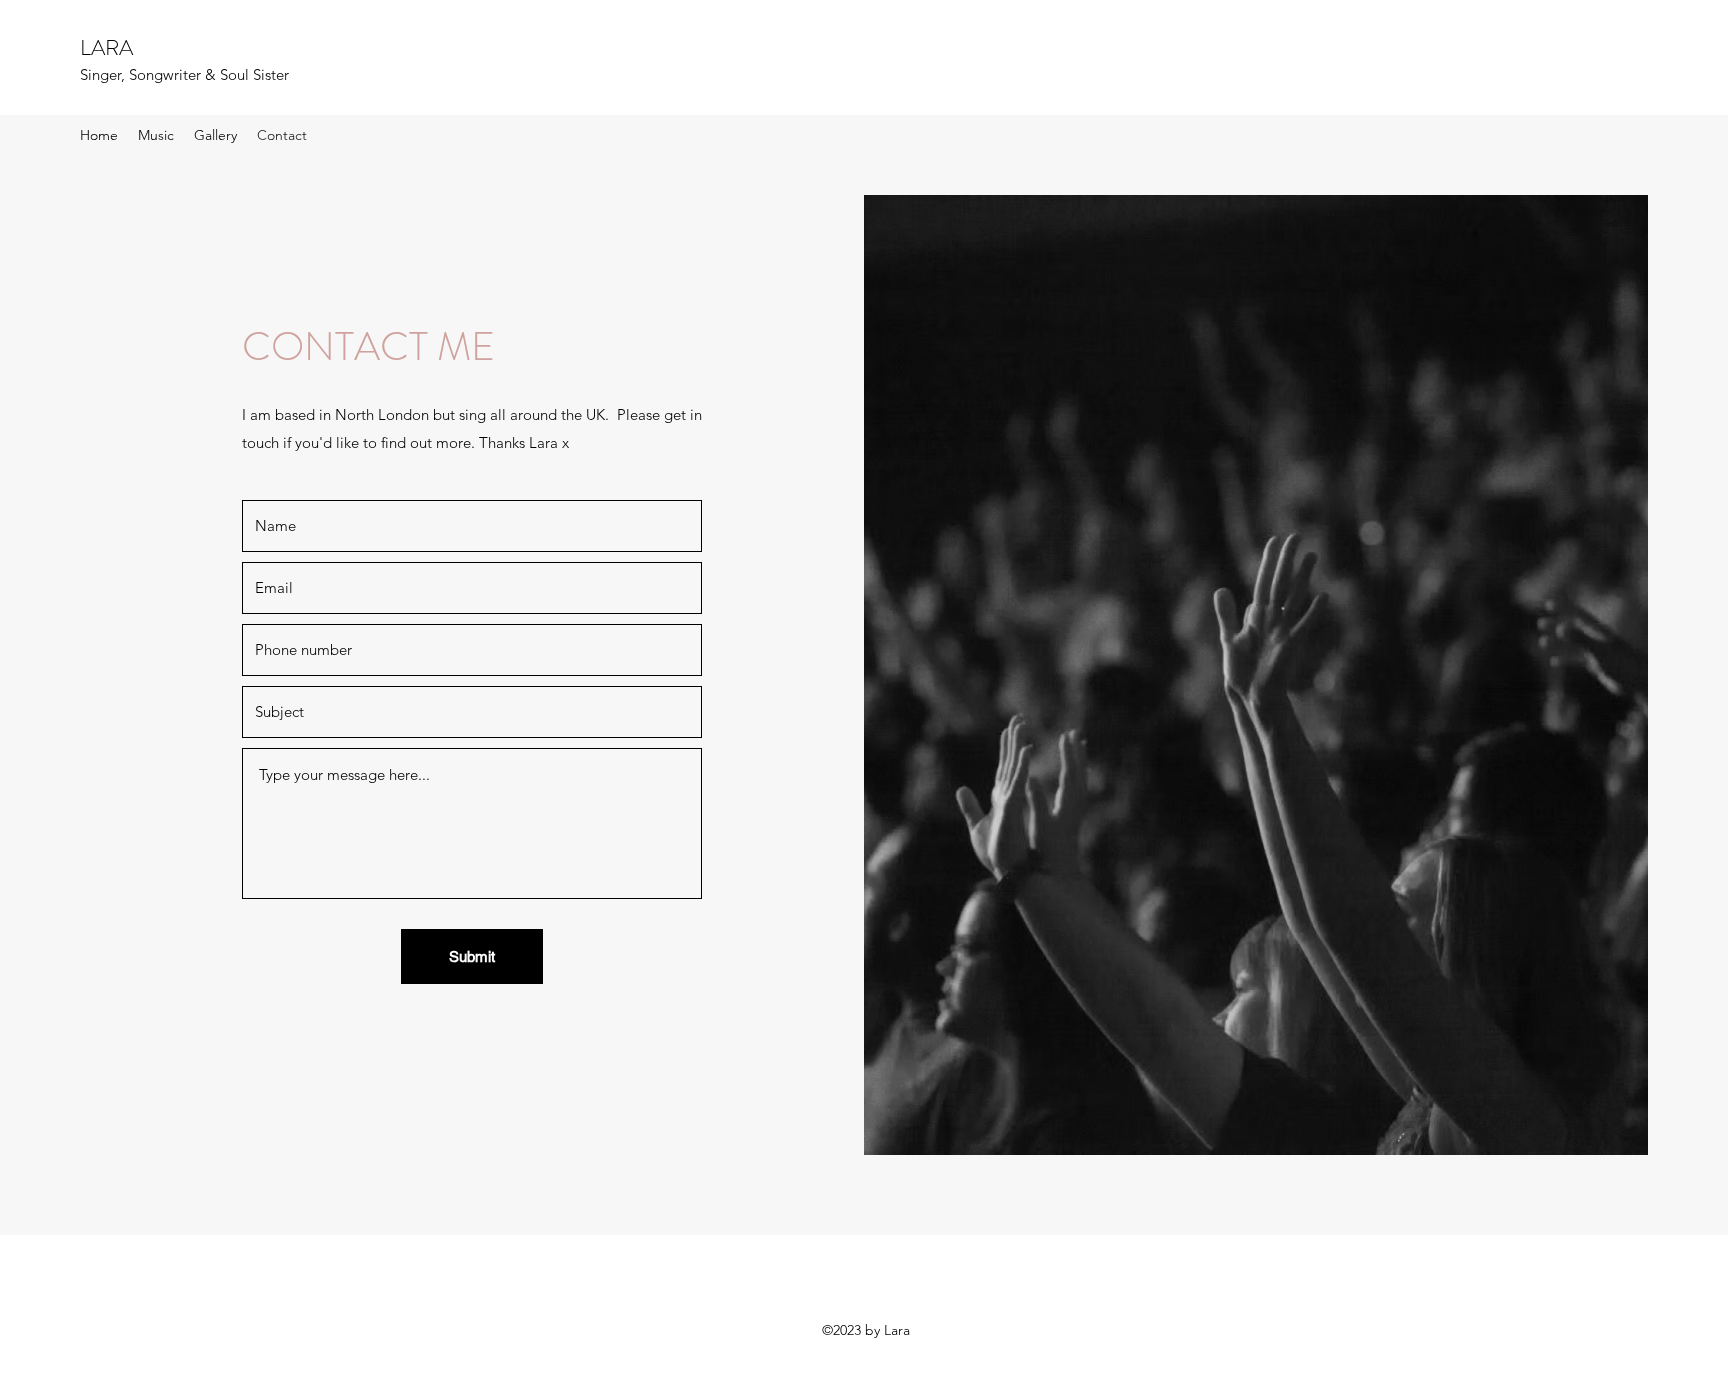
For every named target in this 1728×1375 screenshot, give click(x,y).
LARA (106, 47)
